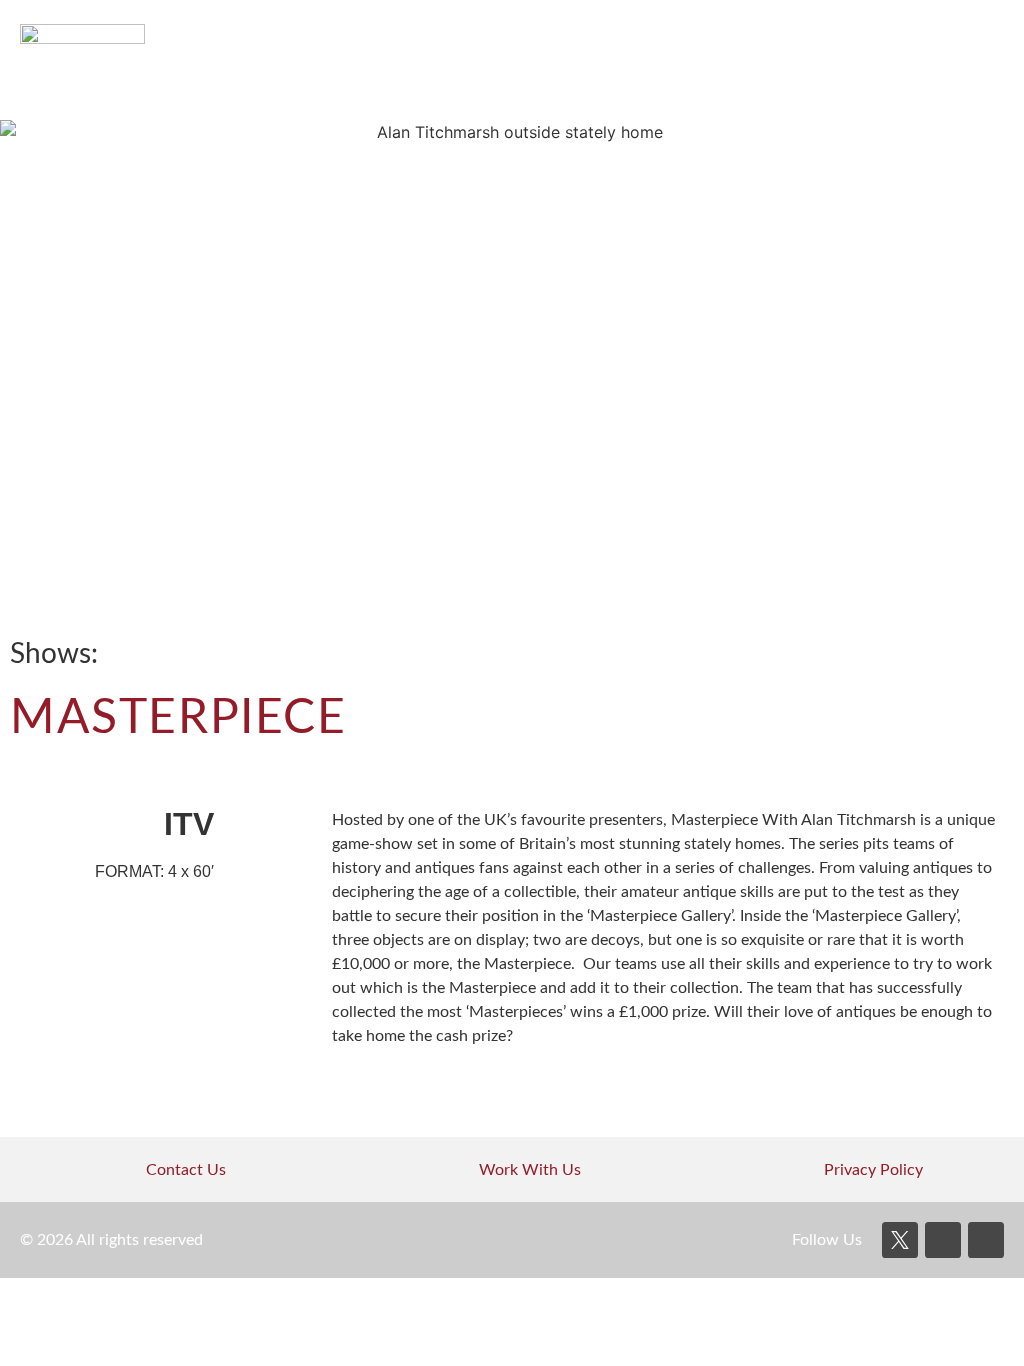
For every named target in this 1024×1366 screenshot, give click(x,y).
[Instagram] (986, 1240)
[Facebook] (943, 1240)
